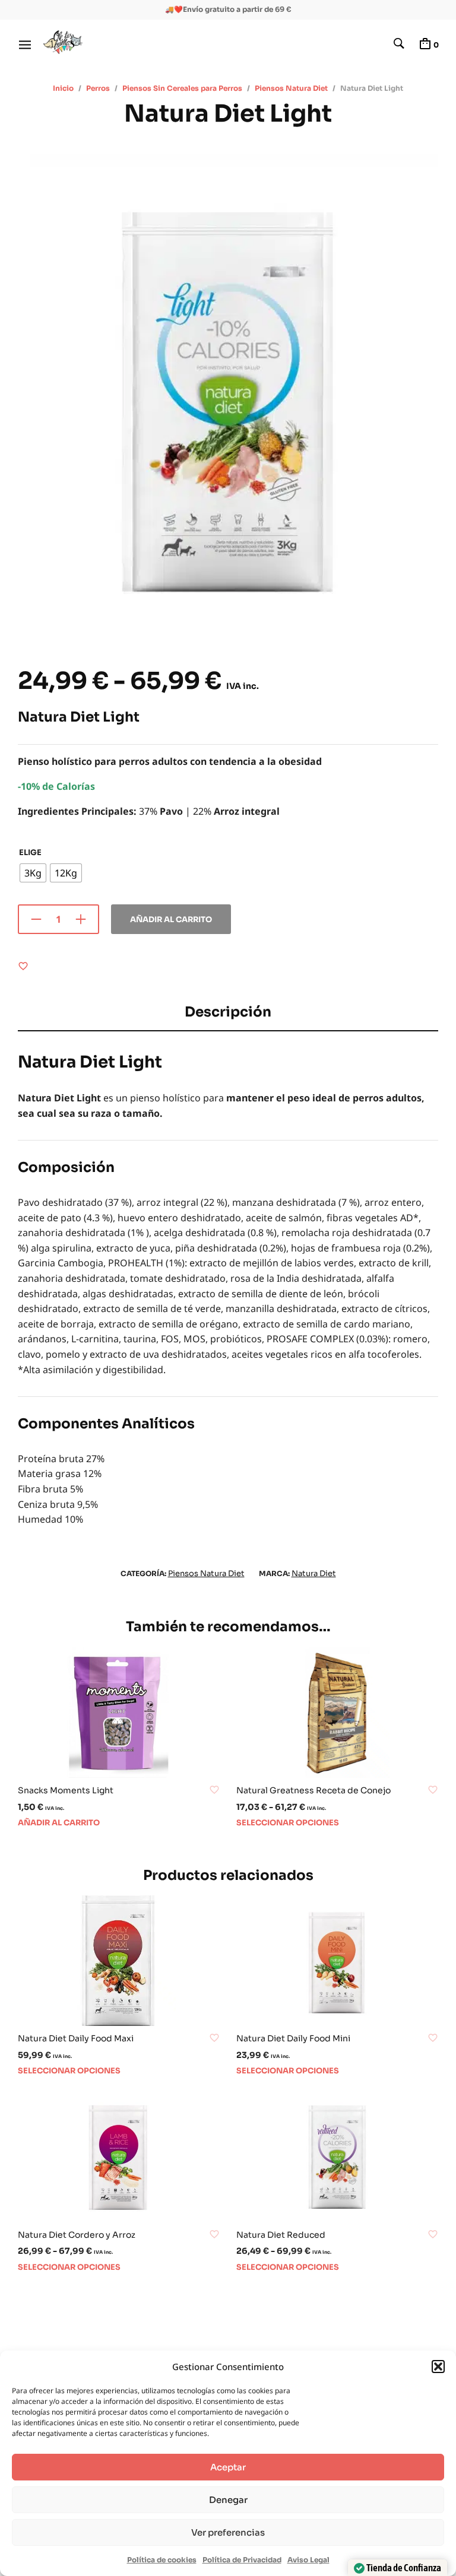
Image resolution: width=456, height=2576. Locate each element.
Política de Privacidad (242, 2560)
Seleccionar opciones (288, 1823)
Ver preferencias (228, 2532)
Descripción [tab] (228, 1012)
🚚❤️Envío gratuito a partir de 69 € (228, 9)
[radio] (33, 873)
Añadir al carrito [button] (59, 1823)
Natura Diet (314, 1573)
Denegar (228, 2500)
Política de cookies (162, 2560)
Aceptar (228, 2467)
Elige (30, 852)
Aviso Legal (308, 2560)
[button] (438, 2367)
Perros (98, 88)
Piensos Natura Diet (291, 88)
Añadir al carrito (171, 919)
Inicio (63, 88)
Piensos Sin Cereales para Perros (182, 88)
